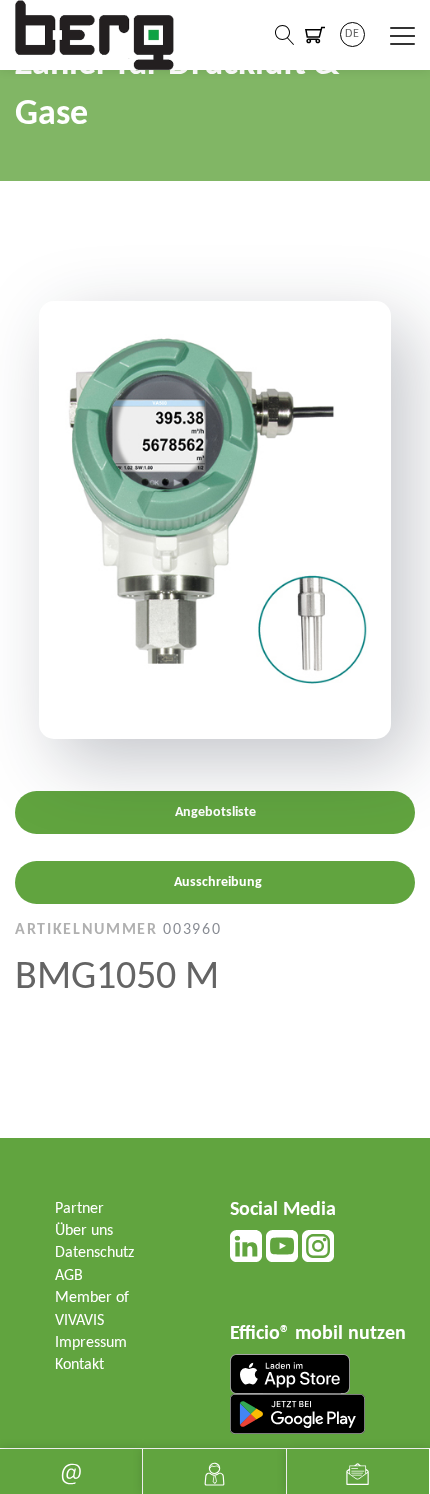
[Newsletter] (358, 1471)
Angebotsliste (215, 812)
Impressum (91, 1343)
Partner (79, 1209)
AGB (69, 1276)
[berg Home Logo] (95, 35)
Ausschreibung (218, 882)
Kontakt (79, 1365)
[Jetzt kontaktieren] (214, 1471)
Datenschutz (94, 1253)
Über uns (84, 1231)
